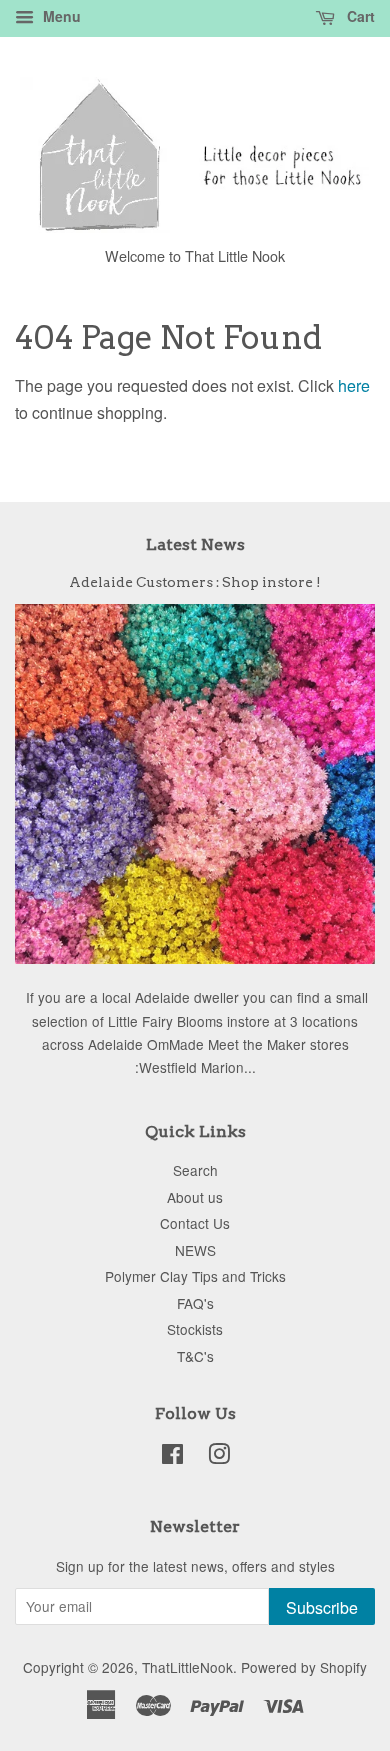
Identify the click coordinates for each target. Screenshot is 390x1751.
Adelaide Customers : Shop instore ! (195, 582)
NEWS (195, 1250)
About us (195, 1197)
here (354, 385)
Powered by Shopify (304, 1667)
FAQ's (195, 1303)
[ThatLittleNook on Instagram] (219, 1457)
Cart (359, 16)
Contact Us (195, 1223)
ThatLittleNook (187, 1667)
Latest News (195, 544)
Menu (60, 16)
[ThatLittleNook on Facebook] (172, 1457)
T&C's (195, 1356)
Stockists (195, 1329)
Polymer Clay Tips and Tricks (195, 1276)
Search (195, 1170)
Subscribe (322, 1607)
